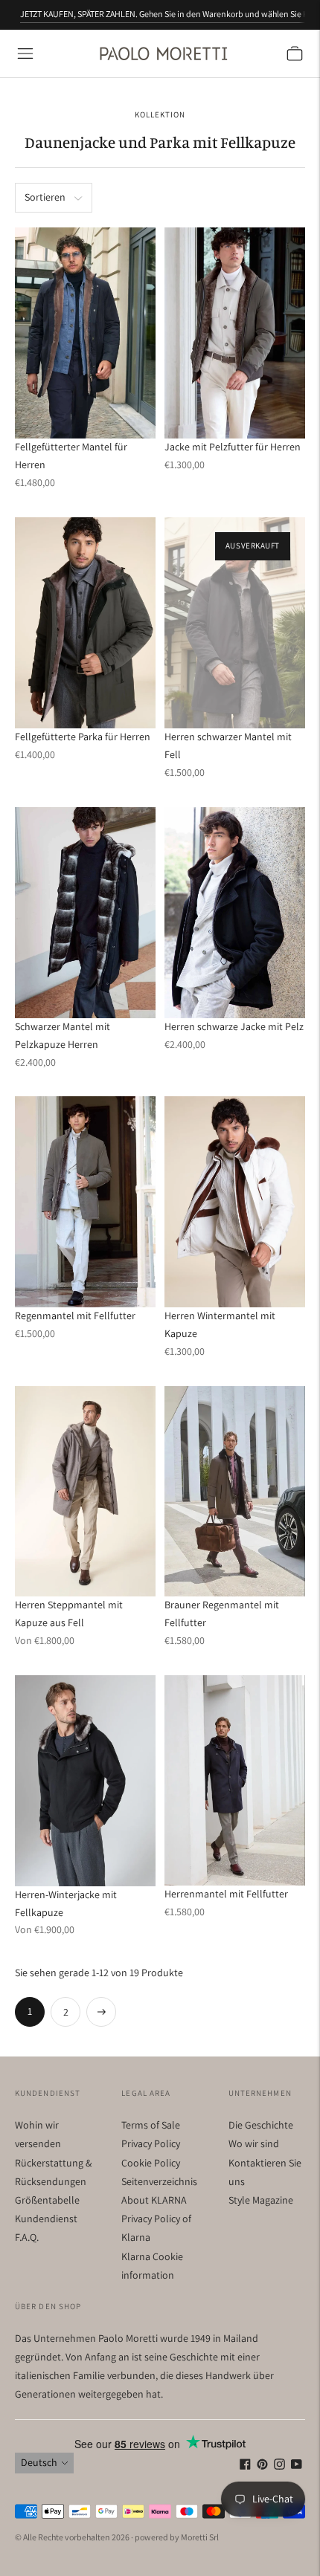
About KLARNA (154, 2200)
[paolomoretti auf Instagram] (279, 2466)
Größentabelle (47, 2200)
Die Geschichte (261, 2125)
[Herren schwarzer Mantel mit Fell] (235, 623)
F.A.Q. (27, 2237)
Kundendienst (46, 2219)
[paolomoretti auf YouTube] (297, 2466)
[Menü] (25, 54)
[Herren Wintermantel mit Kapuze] (235, 1202)
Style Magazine (261, 2200)
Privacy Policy (151, 2143)
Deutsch (39, 2462)
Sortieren (45, 197)
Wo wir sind (254, 2143)
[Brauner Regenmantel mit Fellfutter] (235, 1491)
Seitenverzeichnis (159, 2181)
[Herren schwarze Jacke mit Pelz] (235, 913)
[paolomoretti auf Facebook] (245, 2466)
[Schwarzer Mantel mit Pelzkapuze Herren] (85, 913)
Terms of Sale (151, 2125)
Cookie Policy (151, 2163)
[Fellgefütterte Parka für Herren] (85, 623)
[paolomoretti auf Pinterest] (262, 2466)
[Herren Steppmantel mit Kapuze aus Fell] (85, 1492)
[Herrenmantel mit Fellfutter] (235, 1780)
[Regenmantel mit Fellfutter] (85, 1202)
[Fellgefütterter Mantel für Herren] (85, 333)
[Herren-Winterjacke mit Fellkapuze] (85, 1781)
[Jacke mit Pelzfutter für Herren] (235, 333)
